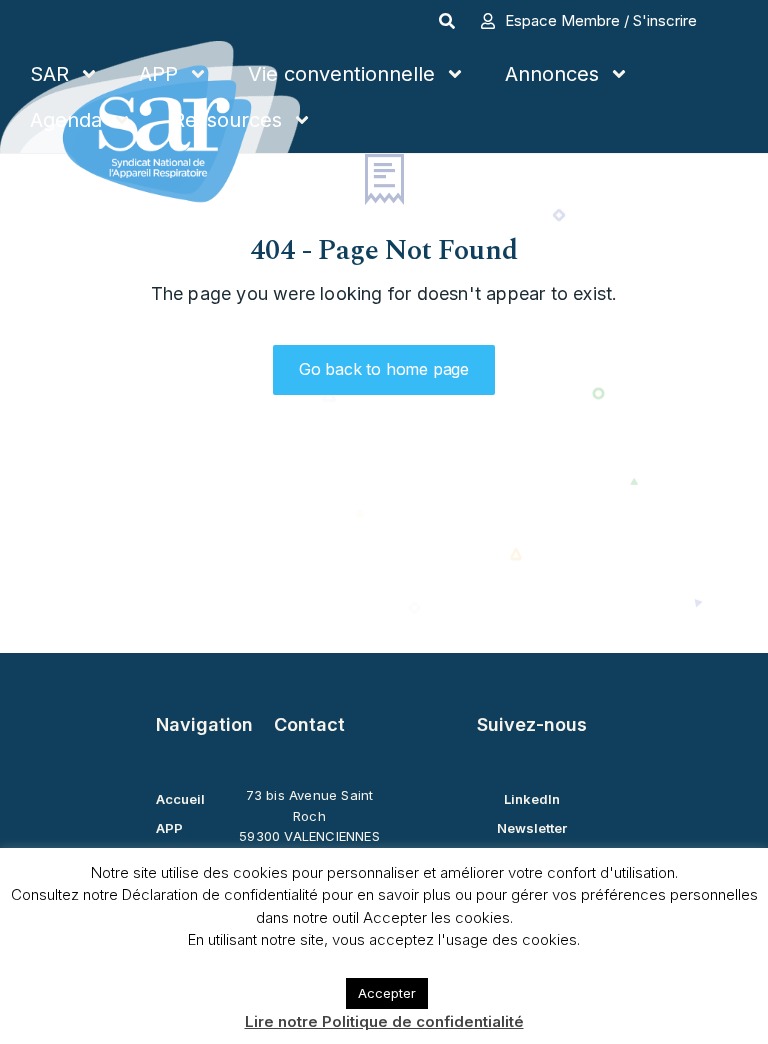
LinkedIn (532, 799)
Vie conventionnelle (341, 74)
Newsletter (532, 828)
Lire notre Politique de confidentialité (384, 1021)
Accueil (180, 799)
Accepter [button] (387, 993)
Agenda (66, 120)
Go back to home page (384, 369)
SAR (49, 74)
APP (158, 74)
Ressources (227, 120)
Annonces (552, 74)
